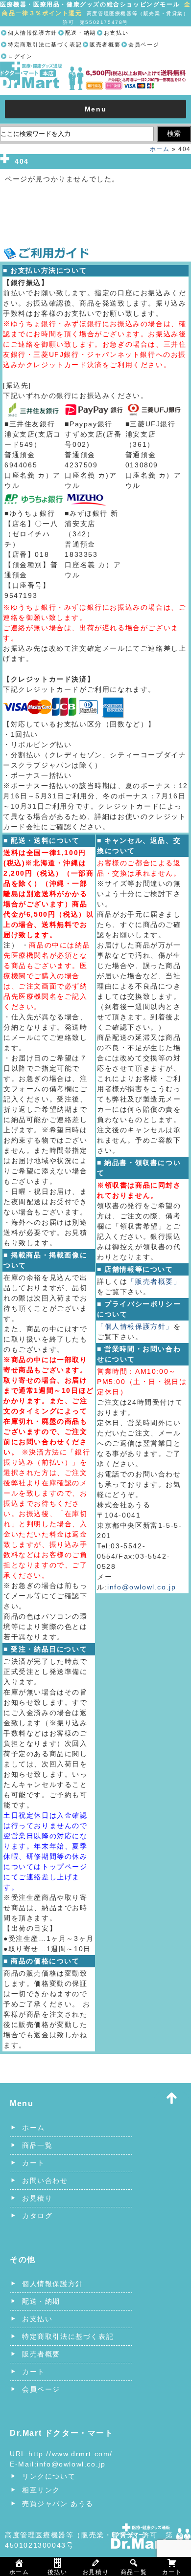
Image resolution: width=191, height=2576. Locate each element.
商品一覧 (37, 2145)
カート (34, 2163)
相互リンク (41, 2490)
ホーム (160, 149)
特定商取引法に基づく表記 (45, 44)
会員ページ (144, 44)
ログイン (20, 56)
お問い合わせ (45, 2180)
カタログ (37, 2216)
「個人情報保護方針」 (135, 1326)
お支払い (116, 33)
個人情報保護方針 (33, 33)
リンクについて (49, 2476)
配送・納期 (81, 33)
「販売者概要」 (154, 1281)
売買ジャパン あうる (58, 2504)
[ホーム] (95, 67)
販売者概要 (105, 44)
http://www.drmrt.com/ (71, 2454)
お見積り (37, 2198)
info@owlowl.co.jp (142, 1587)
